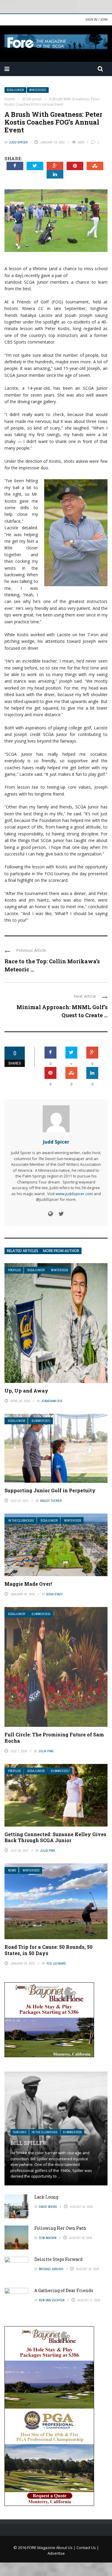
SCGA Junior (15, 90)
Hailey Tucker (51, 1501)
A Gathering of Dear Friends (64, 2290)
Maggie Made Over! (28, 1584)
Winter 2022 (38, 90)
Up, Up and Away (26, 1391)
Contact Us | (88, 2548)
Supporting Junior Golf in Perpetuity (50, 1490)
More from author (61, 1251)
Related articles (23, 1251)
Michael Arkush (51, 2269)
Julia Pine (46, 1751)
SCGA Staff (55, 1594)
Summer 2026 (72, 2132)
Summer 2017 (60, 1771)
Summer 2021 (41, 1421)
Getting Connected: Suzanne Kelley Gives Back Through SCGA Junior (55, 1837)
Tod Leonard (56, 1963)
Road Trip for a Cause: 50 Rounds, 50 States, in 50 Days (49, 1950)
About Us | (66, 2548)
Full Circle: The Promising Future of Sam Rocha (54, 1738)
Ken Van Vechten (52, 2300)
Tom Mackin (48, 2238)
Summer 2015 (41, 1614)
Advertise (56, 2553)
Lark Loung (46, 2197)
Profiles (14, 1270)
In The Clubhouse (21, 1521)
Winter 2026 (73, 1521)
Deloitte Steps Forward (59, 2259)
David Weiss (48, 2207)
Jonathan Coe (52, 1401)
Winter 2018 (60, 1270)
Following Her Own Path (60, 2228)
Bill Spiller (29, 2143)
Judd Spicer (18, 142)
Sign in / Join (96, 19)
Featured (20, 2132)
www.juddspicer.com (74, 1194)
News (12, 1870)
